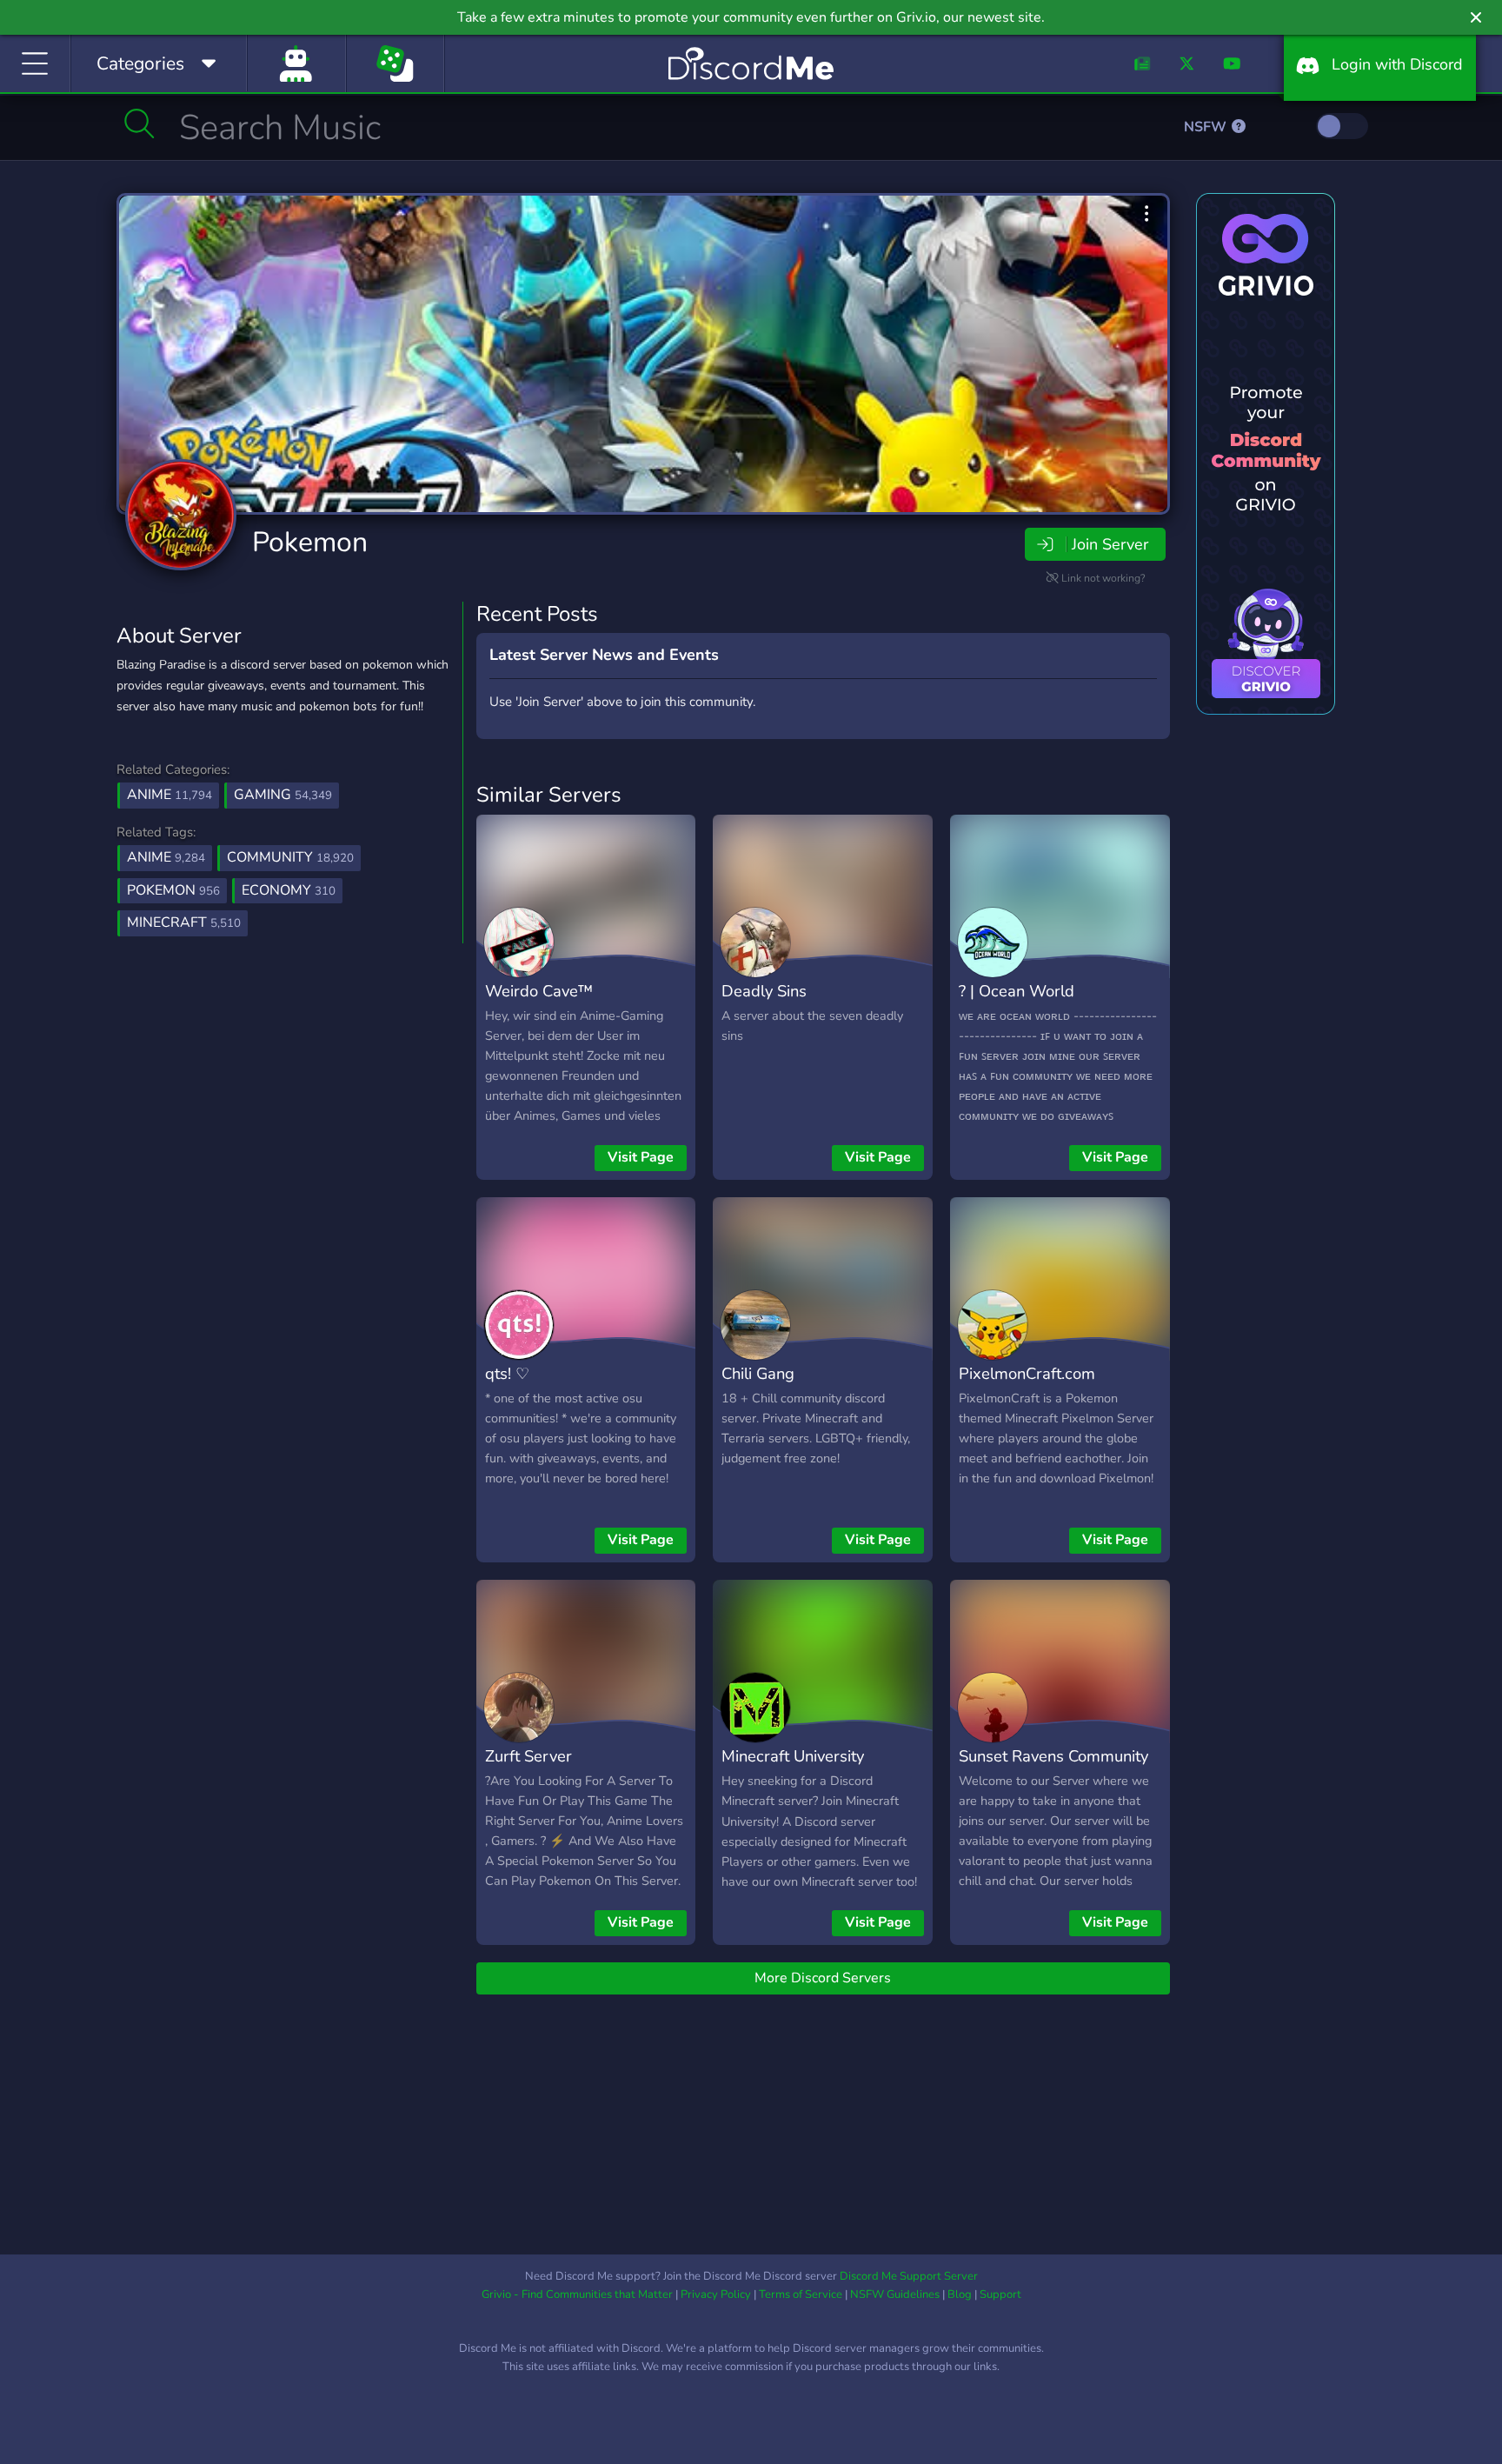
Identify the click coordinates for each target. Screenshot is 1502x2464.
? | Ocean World (1017, 991)
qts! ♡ (507, 1373)
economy (289, 890)
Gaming (283, 795)
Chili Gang (758, 1373)
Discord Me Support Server (909, 2276)
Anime (169, 795)
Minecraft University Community (793, 1768)
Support (1000, 2294)
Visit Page (641, 1157)
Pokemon (310, 542)
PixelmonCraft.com (1027, 1373)
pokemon (173, 890)
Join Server (1110, 544)
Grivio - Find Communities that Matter (577, 2294)
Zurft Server (528, 1756)
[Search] (140, 123)
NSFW (1207, 127)
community (290, 857)
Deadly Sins (764, 991)
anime (166, 857)
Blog (960, 2294)
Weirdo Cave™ (539, 991)
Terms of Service (801, 2294)
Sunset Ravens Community (1053, 1756)
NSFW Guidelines (895, 2294)
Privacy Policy (716, 2294)
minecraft (184, 922)
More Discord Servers (823, 1978)
